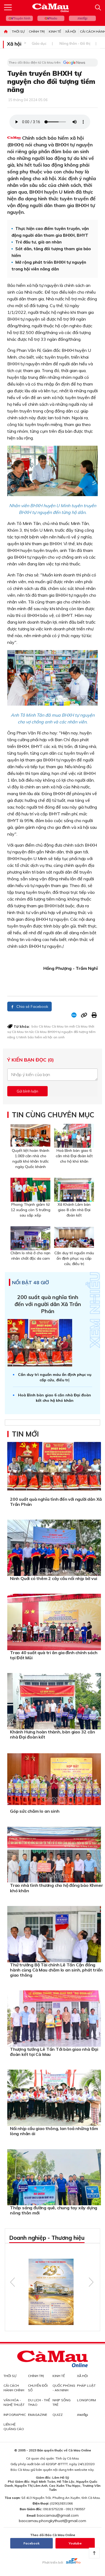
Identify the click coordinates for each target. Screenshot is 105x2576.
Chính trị (37, 31)
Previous (13, 2282)
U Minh (21, 1037)
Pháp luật (86, 2386)
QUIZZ (58, 2415)
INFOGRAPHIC (15, 2415)
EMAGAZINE (38, 2415)
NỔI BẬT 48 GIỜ (31, 1283)
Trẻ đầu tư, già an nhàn (38, 242)
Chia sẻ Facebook (32, 1007)
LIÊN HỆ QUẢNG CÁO (14, 2427)
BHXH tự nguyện (60, 1032)
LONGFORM (86, 2400)
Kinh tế (55, 31)
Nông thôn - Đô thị (75, 43)
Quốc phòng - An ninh (64, 2388)
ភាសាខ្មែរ (82, 18)
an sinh (59, 1037)
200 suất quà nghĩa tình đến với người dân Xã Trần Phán (48, 1304)
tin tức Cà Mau (36, 1032)
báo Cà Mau (41, 1026)
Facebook (31, 2543)
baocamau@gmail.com (58, 2515)
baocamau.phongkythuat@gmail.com (52, 2521)
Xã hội (71, 31)
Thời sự (18, 31)
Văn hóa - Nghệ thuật (14, 2402)
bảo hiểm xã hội (40, 1037)
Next (91, 2282)
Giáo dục (39, 43)
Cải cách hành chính (14, 2388)
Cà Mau (58, 1026)
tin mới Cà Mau (76, 1026)
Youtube (75, 2543)
